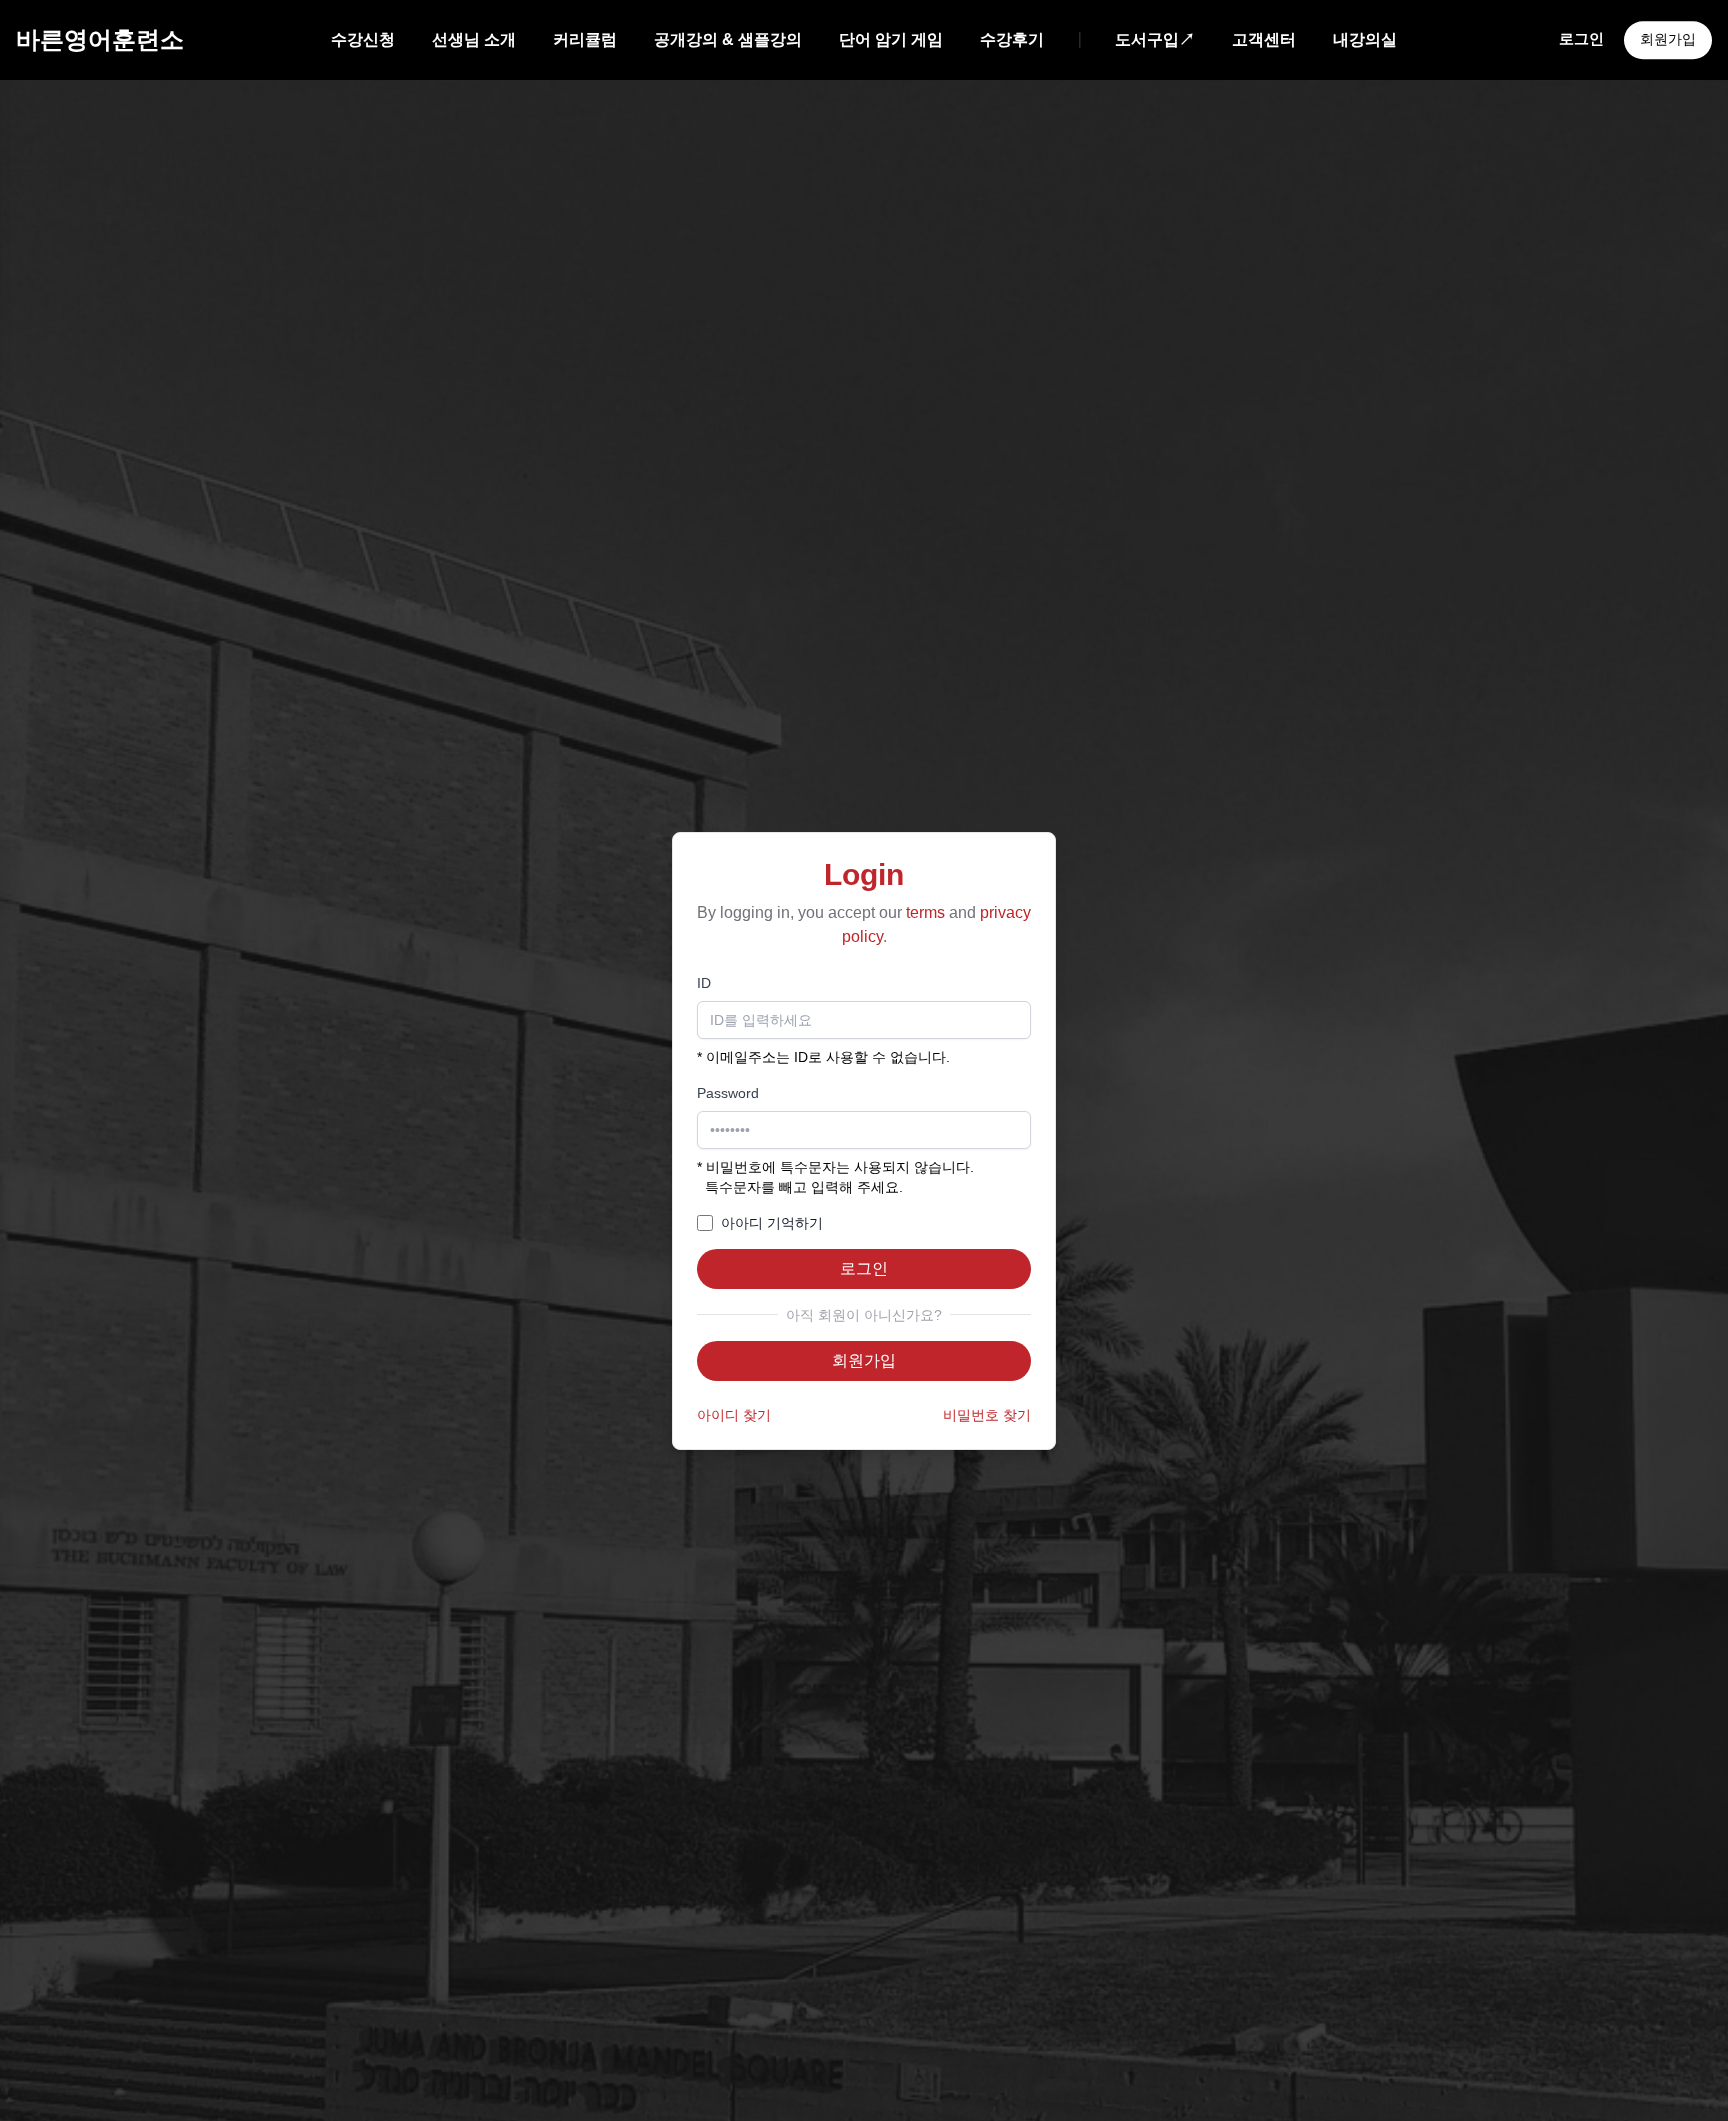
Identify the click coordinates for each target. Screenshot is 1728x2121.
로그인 (1581, 38)
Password (728, 1093)
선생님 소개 (474, 39)
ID (704, 983)
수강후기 (1012, 39)
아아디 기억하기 (772, 1223)
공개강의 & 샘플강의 (728, 39)
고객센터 (1264, 39)
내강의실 (1365, 39)
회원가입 (1668, 39)
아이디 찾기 (734, 1415)
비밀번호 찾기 (987, 1415)
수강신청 (363, 39)
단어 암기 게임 (891, 39)
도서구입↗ (1155, 39)
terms (925, 912)
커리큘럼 (585, 39)
